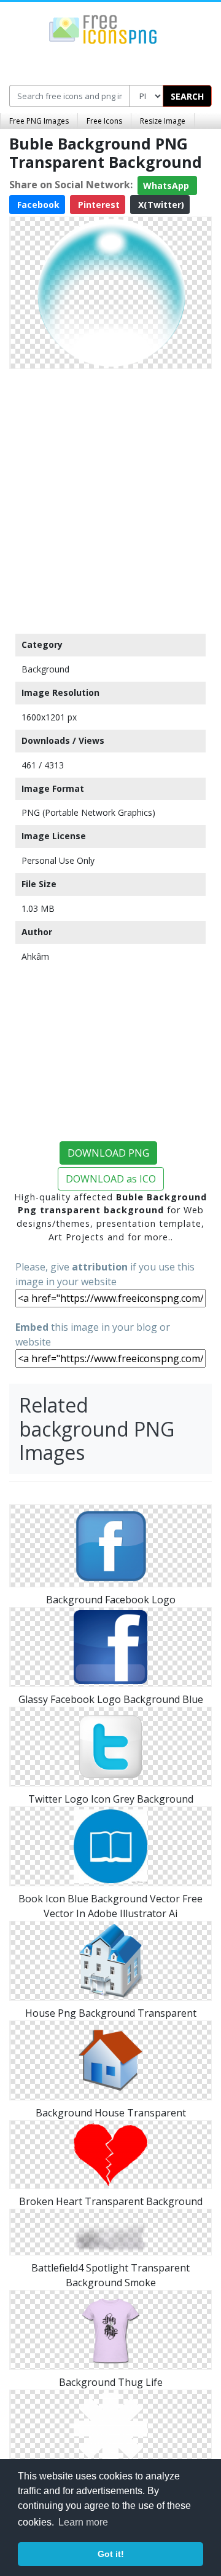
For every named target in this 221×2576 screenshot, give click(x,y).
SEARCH (187, 96)
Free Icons (104, 121)
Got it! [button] (111, 2554)
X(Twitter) (160, 205)
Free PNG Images (39, 121)
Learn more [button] (83, 2522)
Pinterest (98, 205)
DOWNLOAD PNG (108, 1153)
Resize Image (163, 121)
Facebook (37, 205)
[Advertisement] (110, 498)
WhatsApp (167, 185)
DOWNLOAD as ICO (111, 1179)
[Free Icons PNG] (103, 28)
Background (45, 669)
